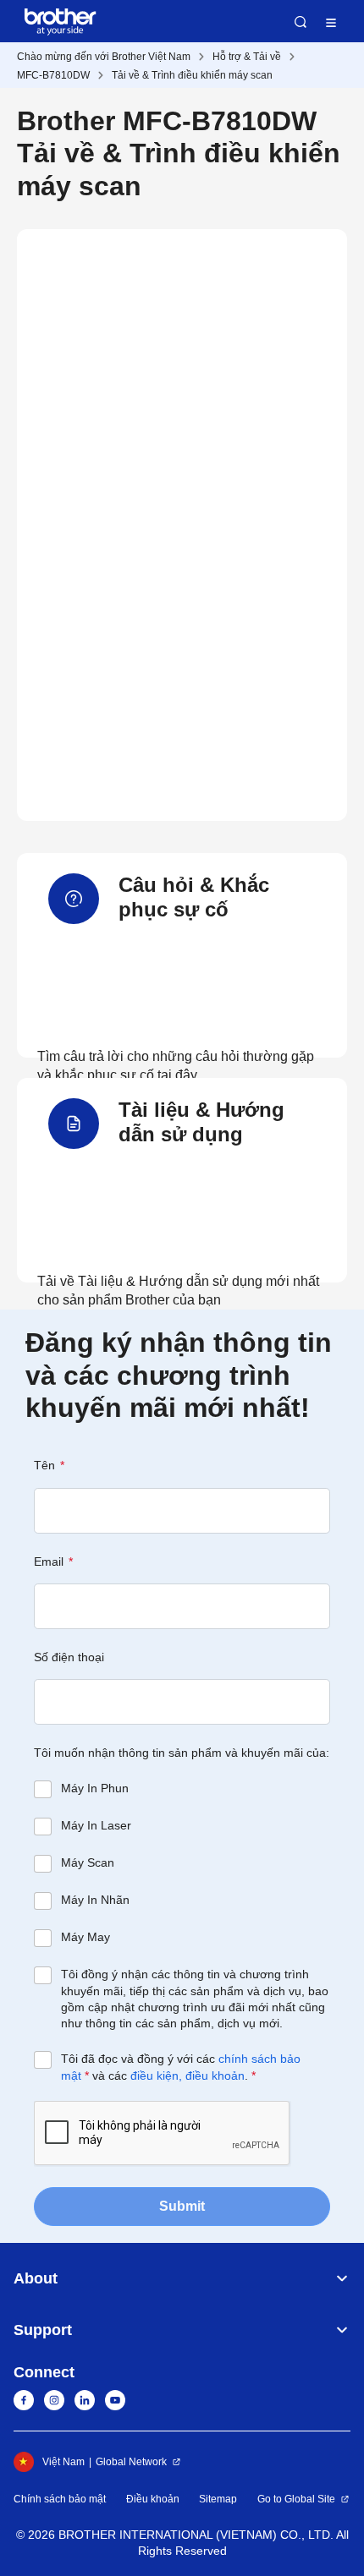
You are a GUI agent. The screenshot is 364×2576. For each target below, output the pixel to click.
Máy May (85, 1937)
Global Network (131, 2462)
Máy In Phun (95, 1788)
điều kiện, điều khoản (188, 2076)
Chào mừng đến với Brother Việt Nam (104, 57)
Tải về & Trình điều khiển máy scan (192, 75)
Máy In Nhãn (95, 1900)
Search (301, 22)
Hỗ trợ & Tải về (247, 57)
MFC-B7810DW (53, 75)
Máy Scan (88, 1862)
